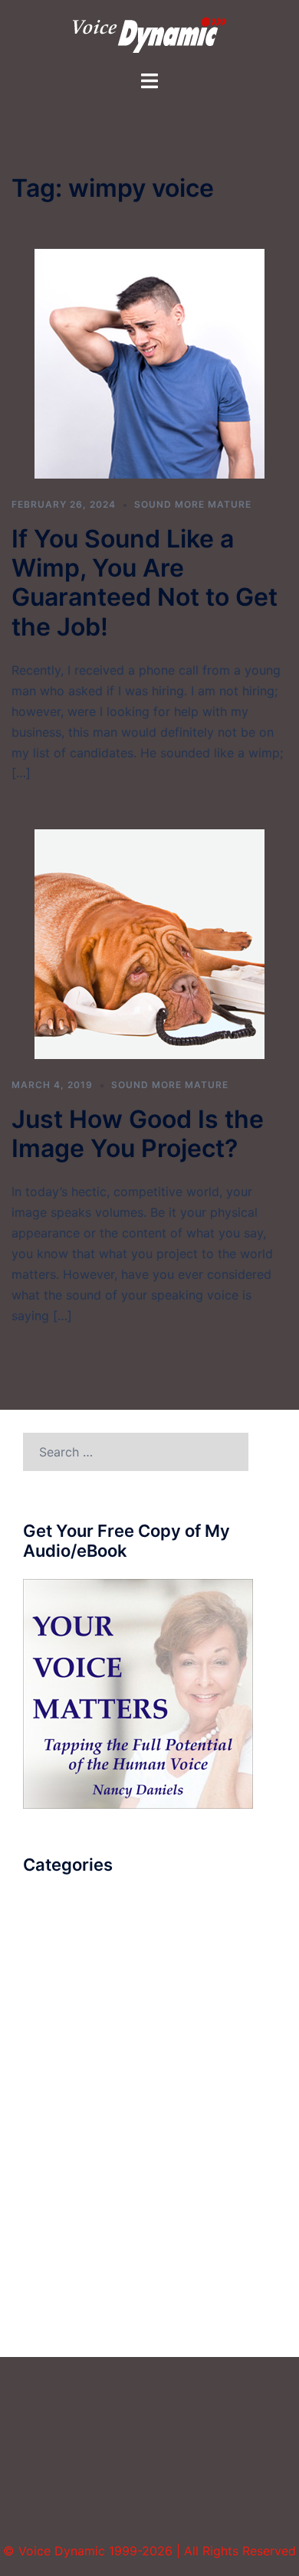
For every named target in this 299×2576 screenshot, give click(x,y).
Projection (53, 2141)
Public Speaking (69, 2169)
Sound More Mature (193, 504)
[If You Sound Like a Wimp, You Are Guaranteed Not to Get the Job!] (149, 363)
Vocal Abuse (59, 2283)
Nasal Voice (57, 2113)
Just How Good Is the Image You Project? (138, 1134)
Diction (44, 2057)
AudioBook (55, 1915)
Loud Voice (56, 2085)
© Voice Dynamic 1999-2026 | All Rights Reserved (149, 2551)
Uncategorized (66, 2254)
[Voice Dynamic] (149, 34)
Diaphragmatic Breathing (95, 2028)
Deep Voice (56, 2000)
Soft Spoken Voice (77, 2198)
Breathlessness (66, 1943)
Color (39, 1972)
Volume (44, 2311)
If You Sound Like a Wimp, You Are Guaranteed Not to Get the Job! (145, 583)
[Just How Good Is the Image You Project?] (149, 943)
